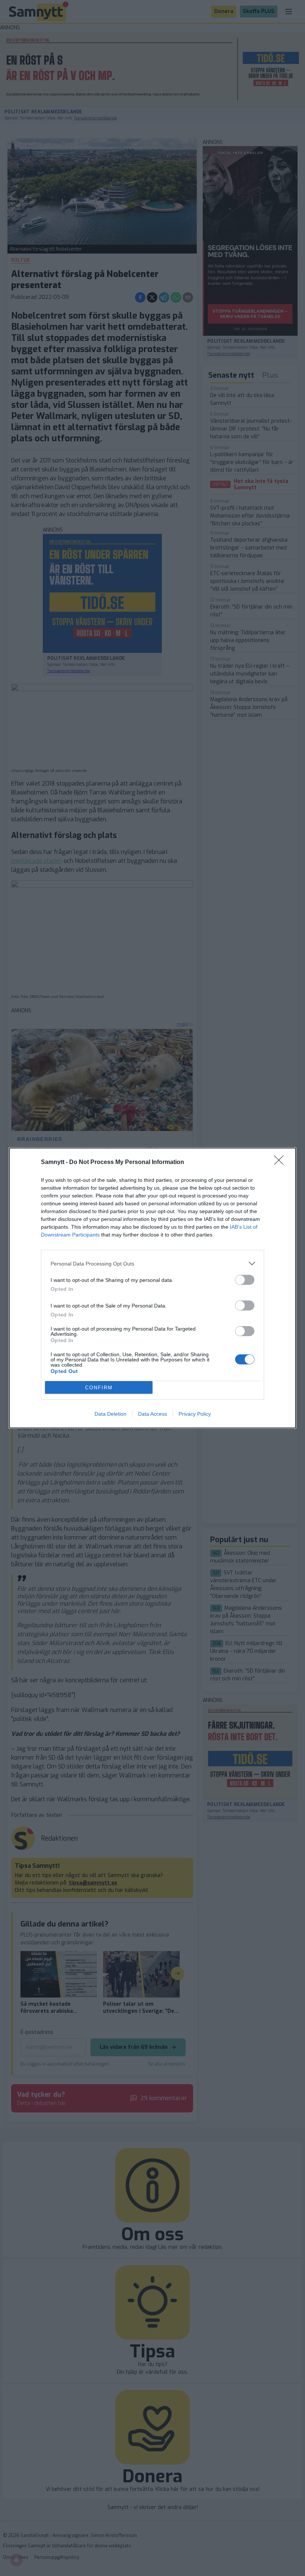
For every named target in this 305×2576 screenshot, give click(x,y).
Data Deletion (110, 1414)
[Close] (281, 1163)
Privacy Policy (195, 1414)
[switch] (245, 1280)
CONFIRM (99, 1388)
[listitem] (152, 1263)
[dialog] (152, 1288)
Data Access (152, 1414)
